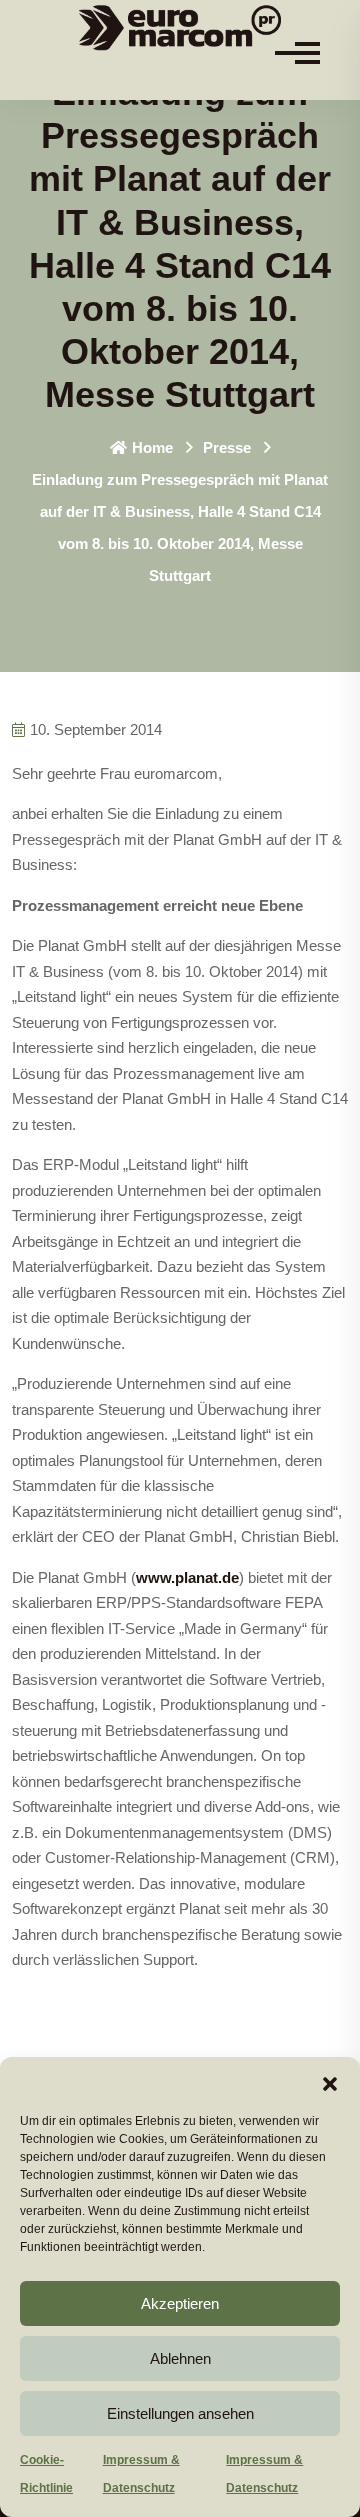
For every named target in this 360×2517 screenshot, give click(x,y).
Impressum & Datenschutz (141, 2474)
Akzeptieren (180, 2303)
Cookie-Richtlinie (46, 2474)
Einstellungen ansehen (180, 2413)
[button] (330, 2082)
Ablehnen (180, 2358)
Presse (227, 447)
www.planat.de (187, 1577)
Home (152, 447)
